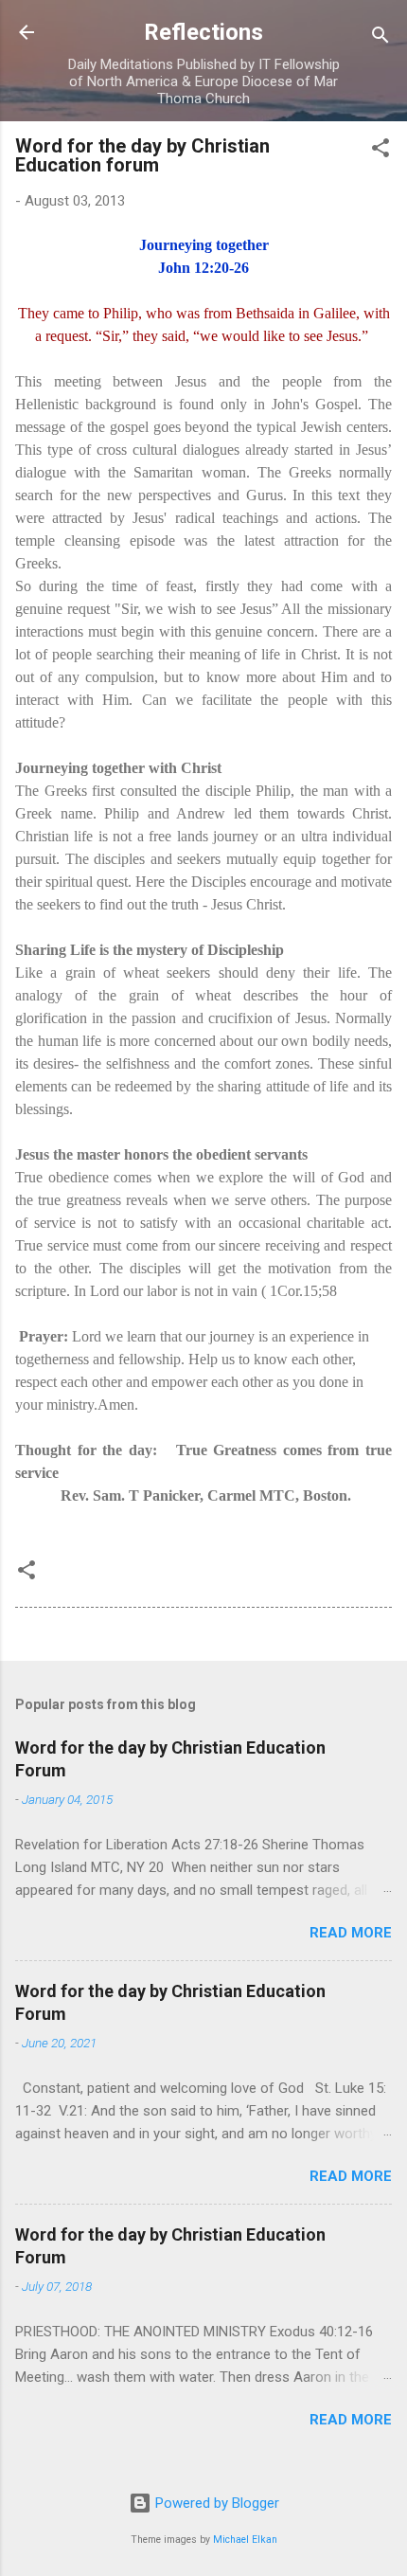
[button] (380, 151)
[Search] (380, 38)
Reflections (203, 32)
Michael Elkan (245, 2540)
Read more (351, 1933)
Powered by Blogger (215, 2503)
